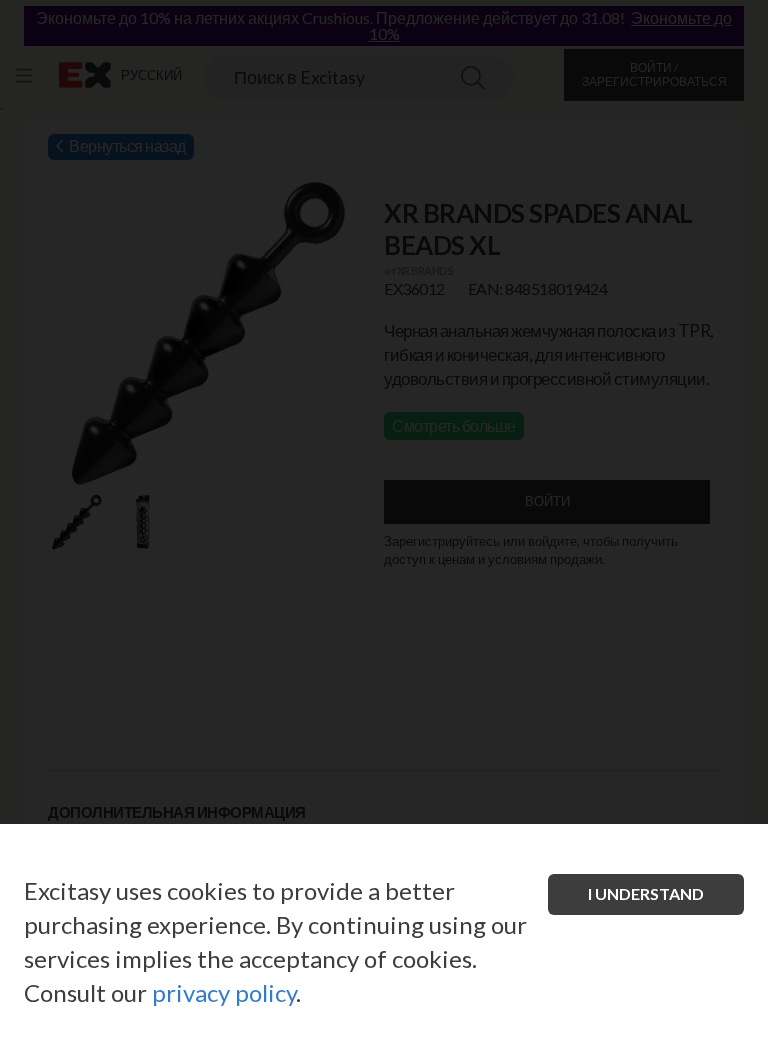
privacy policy (224, 992)
